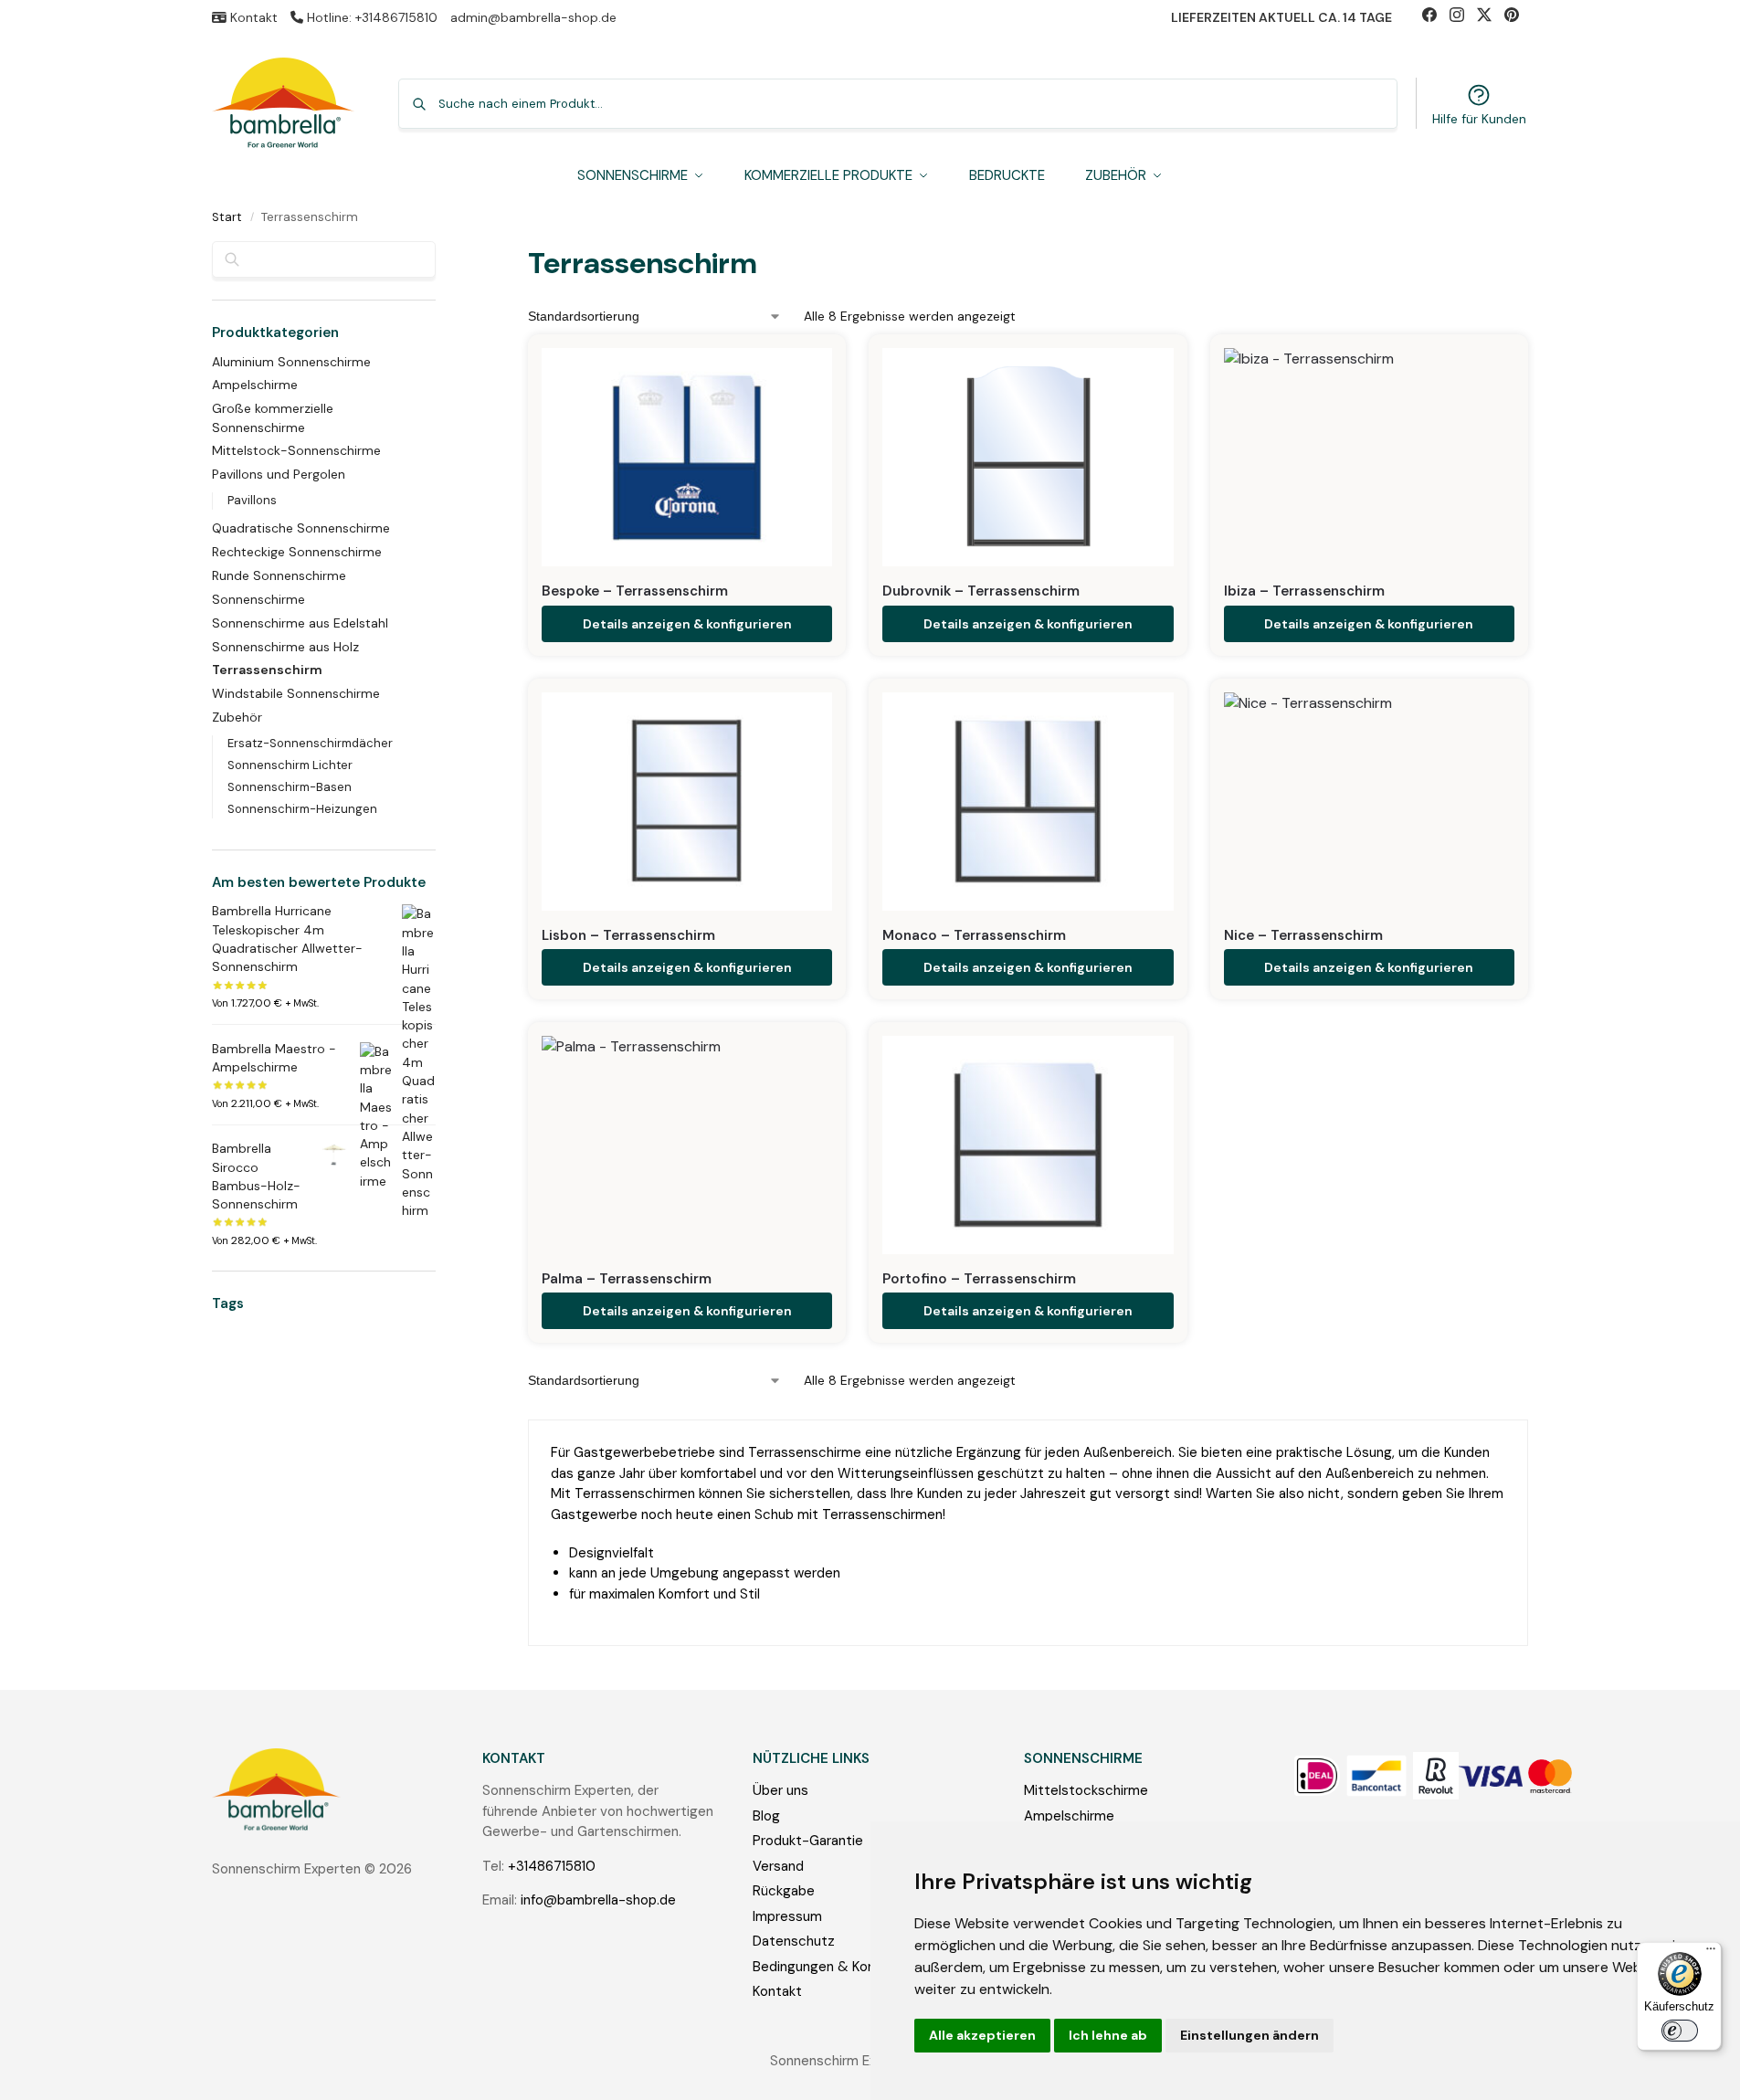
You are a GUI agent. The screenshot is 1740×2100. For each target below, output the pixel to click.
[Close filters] (441, 253)
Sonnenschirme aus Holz (285, 647)
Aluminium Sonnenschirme (291, 362)
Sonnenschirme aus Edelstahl (300, 623)
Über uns (780, 1790)
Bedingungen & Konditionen (839, 1967)
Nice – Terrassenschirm (1303, 935)
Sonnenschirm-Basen (290, 787)
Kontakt (252, 17)
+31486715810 (552, 1866)
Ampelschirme (255, 385)
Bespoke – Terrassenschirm (635, 591)
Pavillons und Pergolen (279, 474)
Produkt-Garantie (808, 1841)
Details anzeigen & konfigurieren (687, 624)
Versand (778, 1866)
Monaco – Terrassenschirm (974, 935)
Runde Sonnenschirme (279, 575)
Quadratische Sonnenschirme (301, 528)
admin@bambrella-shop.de (533, 17)
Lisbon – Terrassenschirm (628, 935)
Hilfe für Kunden (1479, 119)
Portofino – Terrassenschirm (979, 1279)
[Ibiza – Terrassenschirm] (1369, 457)
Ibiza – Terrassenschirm (1304, 591)
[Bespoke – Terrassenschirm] (687, 457)
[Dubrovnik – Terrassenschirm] (1028, 457)
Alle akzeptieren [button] (982, 2035)
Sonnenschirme (258, 599)
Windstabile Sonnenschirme (296, 693)
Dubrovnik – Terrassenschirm (981, 591)
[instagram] (1463, 17)
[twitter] (1491, 17)
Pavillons (252, 500)
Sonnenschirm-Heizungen (302, 809)
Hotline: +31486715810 (370, 17)
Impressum (787, 1916)
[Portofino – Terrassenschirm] (1028, 1145)
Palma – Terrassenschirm (627, 1279)
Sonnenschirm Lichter (290, 765)
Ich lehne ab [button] (1108, 2035)
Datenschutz (794, 1941)
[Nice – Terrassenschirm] (1369, 802)
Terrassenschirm (267, 670)
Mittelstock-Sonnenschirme (296, 450)
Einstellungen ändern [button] (1250, 2035)
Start (227, 217)
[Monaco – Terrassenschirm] (1028, 802)
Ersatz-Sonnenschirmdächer (310, 743)
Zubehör (237, 717)
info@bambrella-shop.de (598, 1900)
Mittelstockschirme (1086, 1790)
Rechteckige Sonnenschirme (297, 552)
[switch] (1680, 2031)
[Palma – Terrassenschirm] (687, 1145)
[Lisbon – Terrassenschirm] (687, 802)
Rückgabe (784, 1891)
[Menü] (1711, 1953)
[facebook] (1436, 17)
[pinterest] (1516, 17)
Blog (766, 1816)
